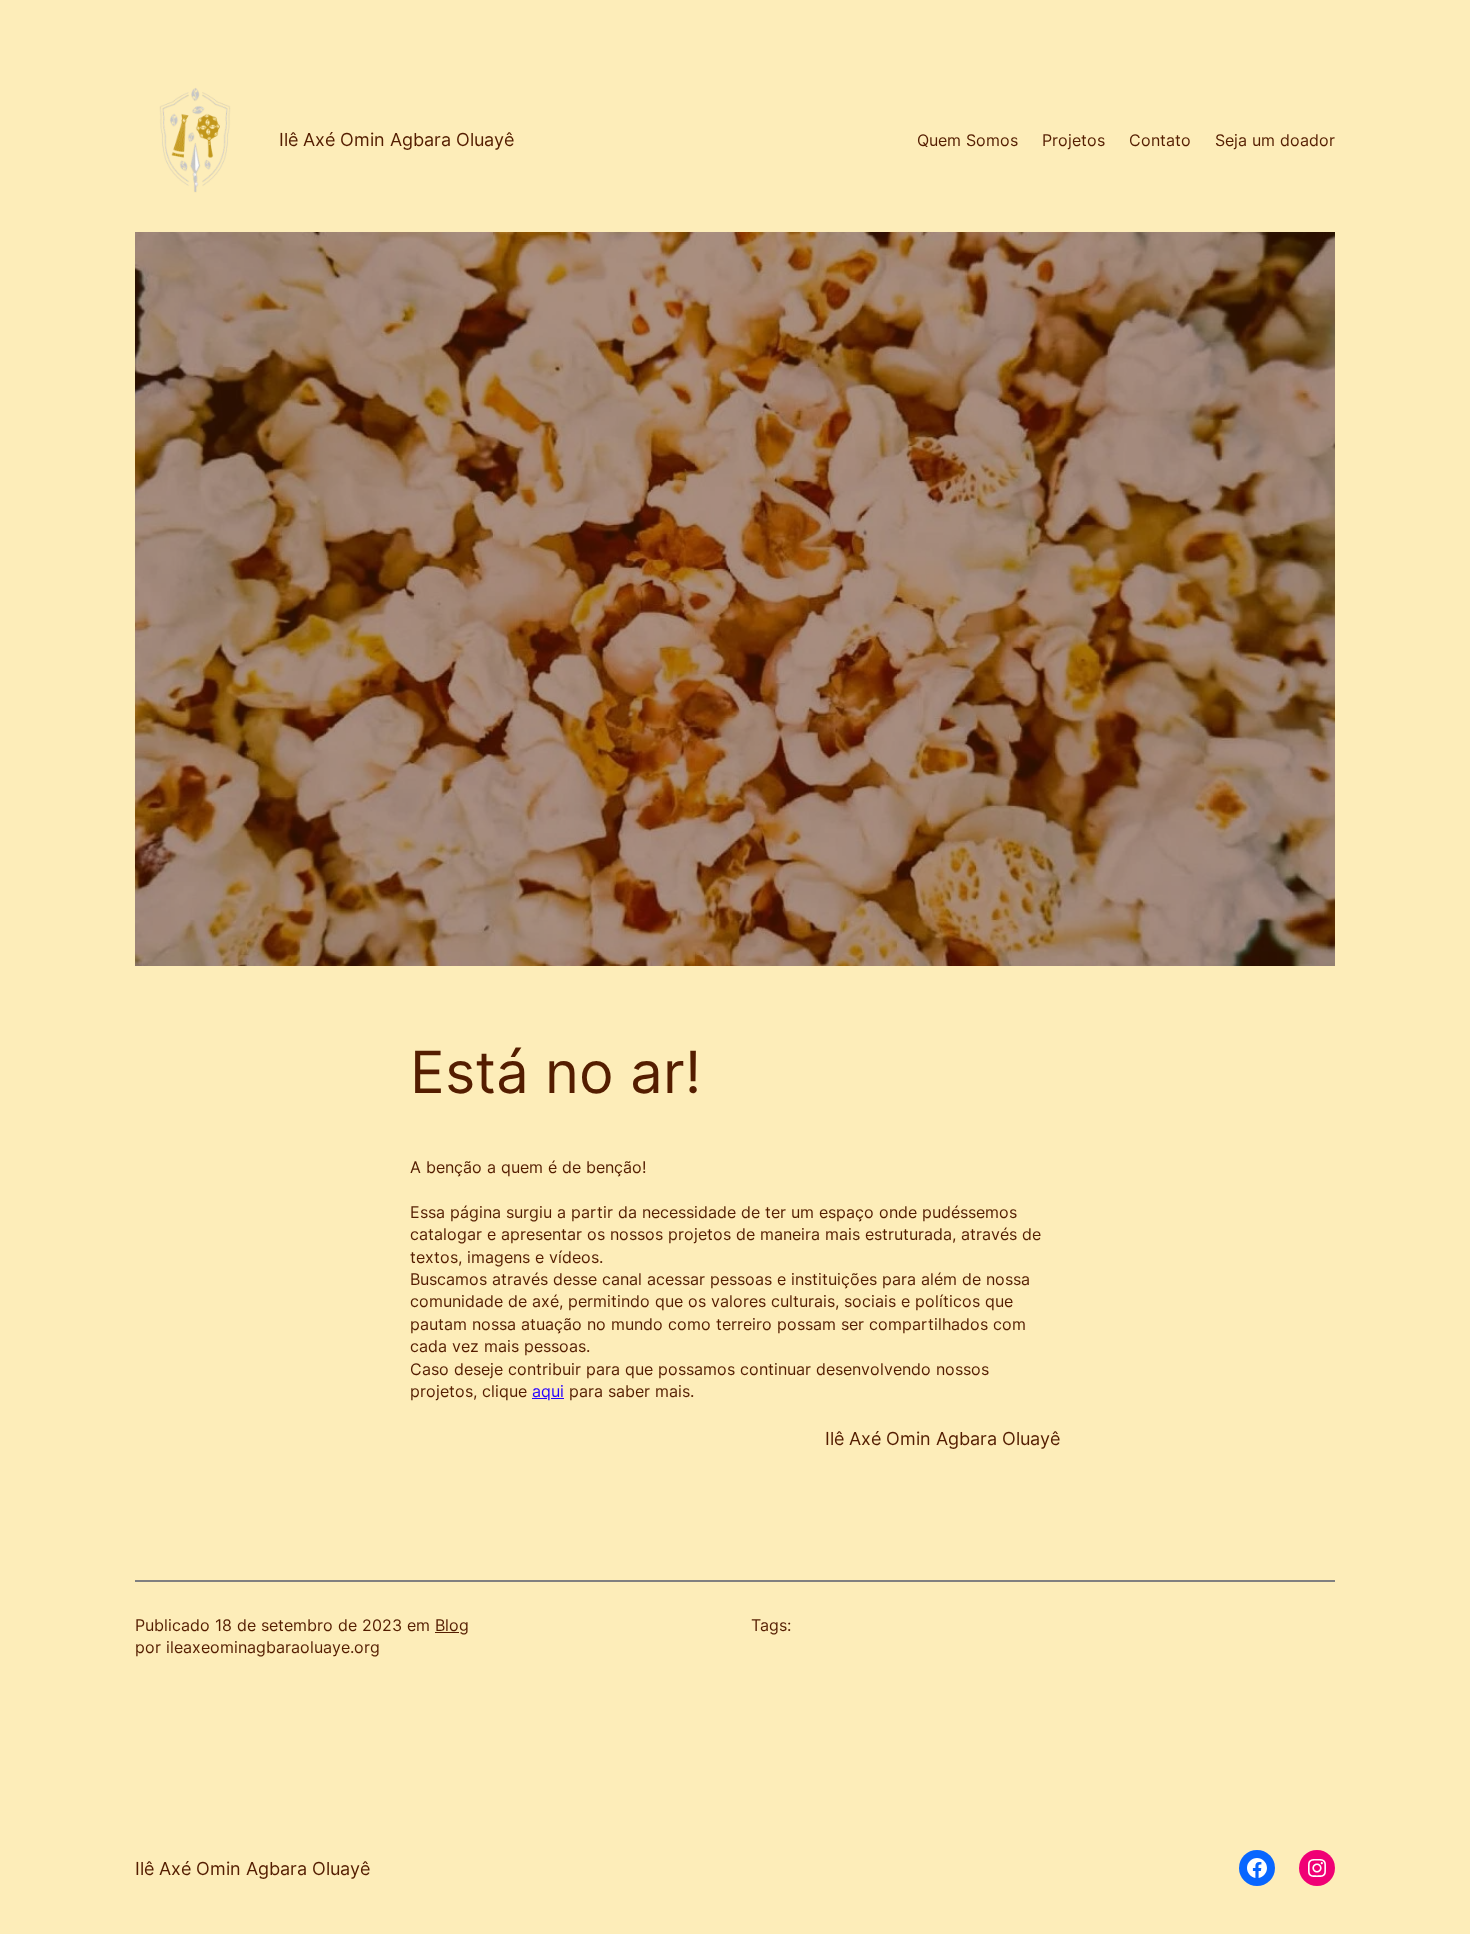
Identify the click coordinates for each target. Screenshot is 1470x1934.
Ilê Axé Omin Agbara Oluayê (396, 139)
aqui (548, 1391)
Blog (452, 1625)
